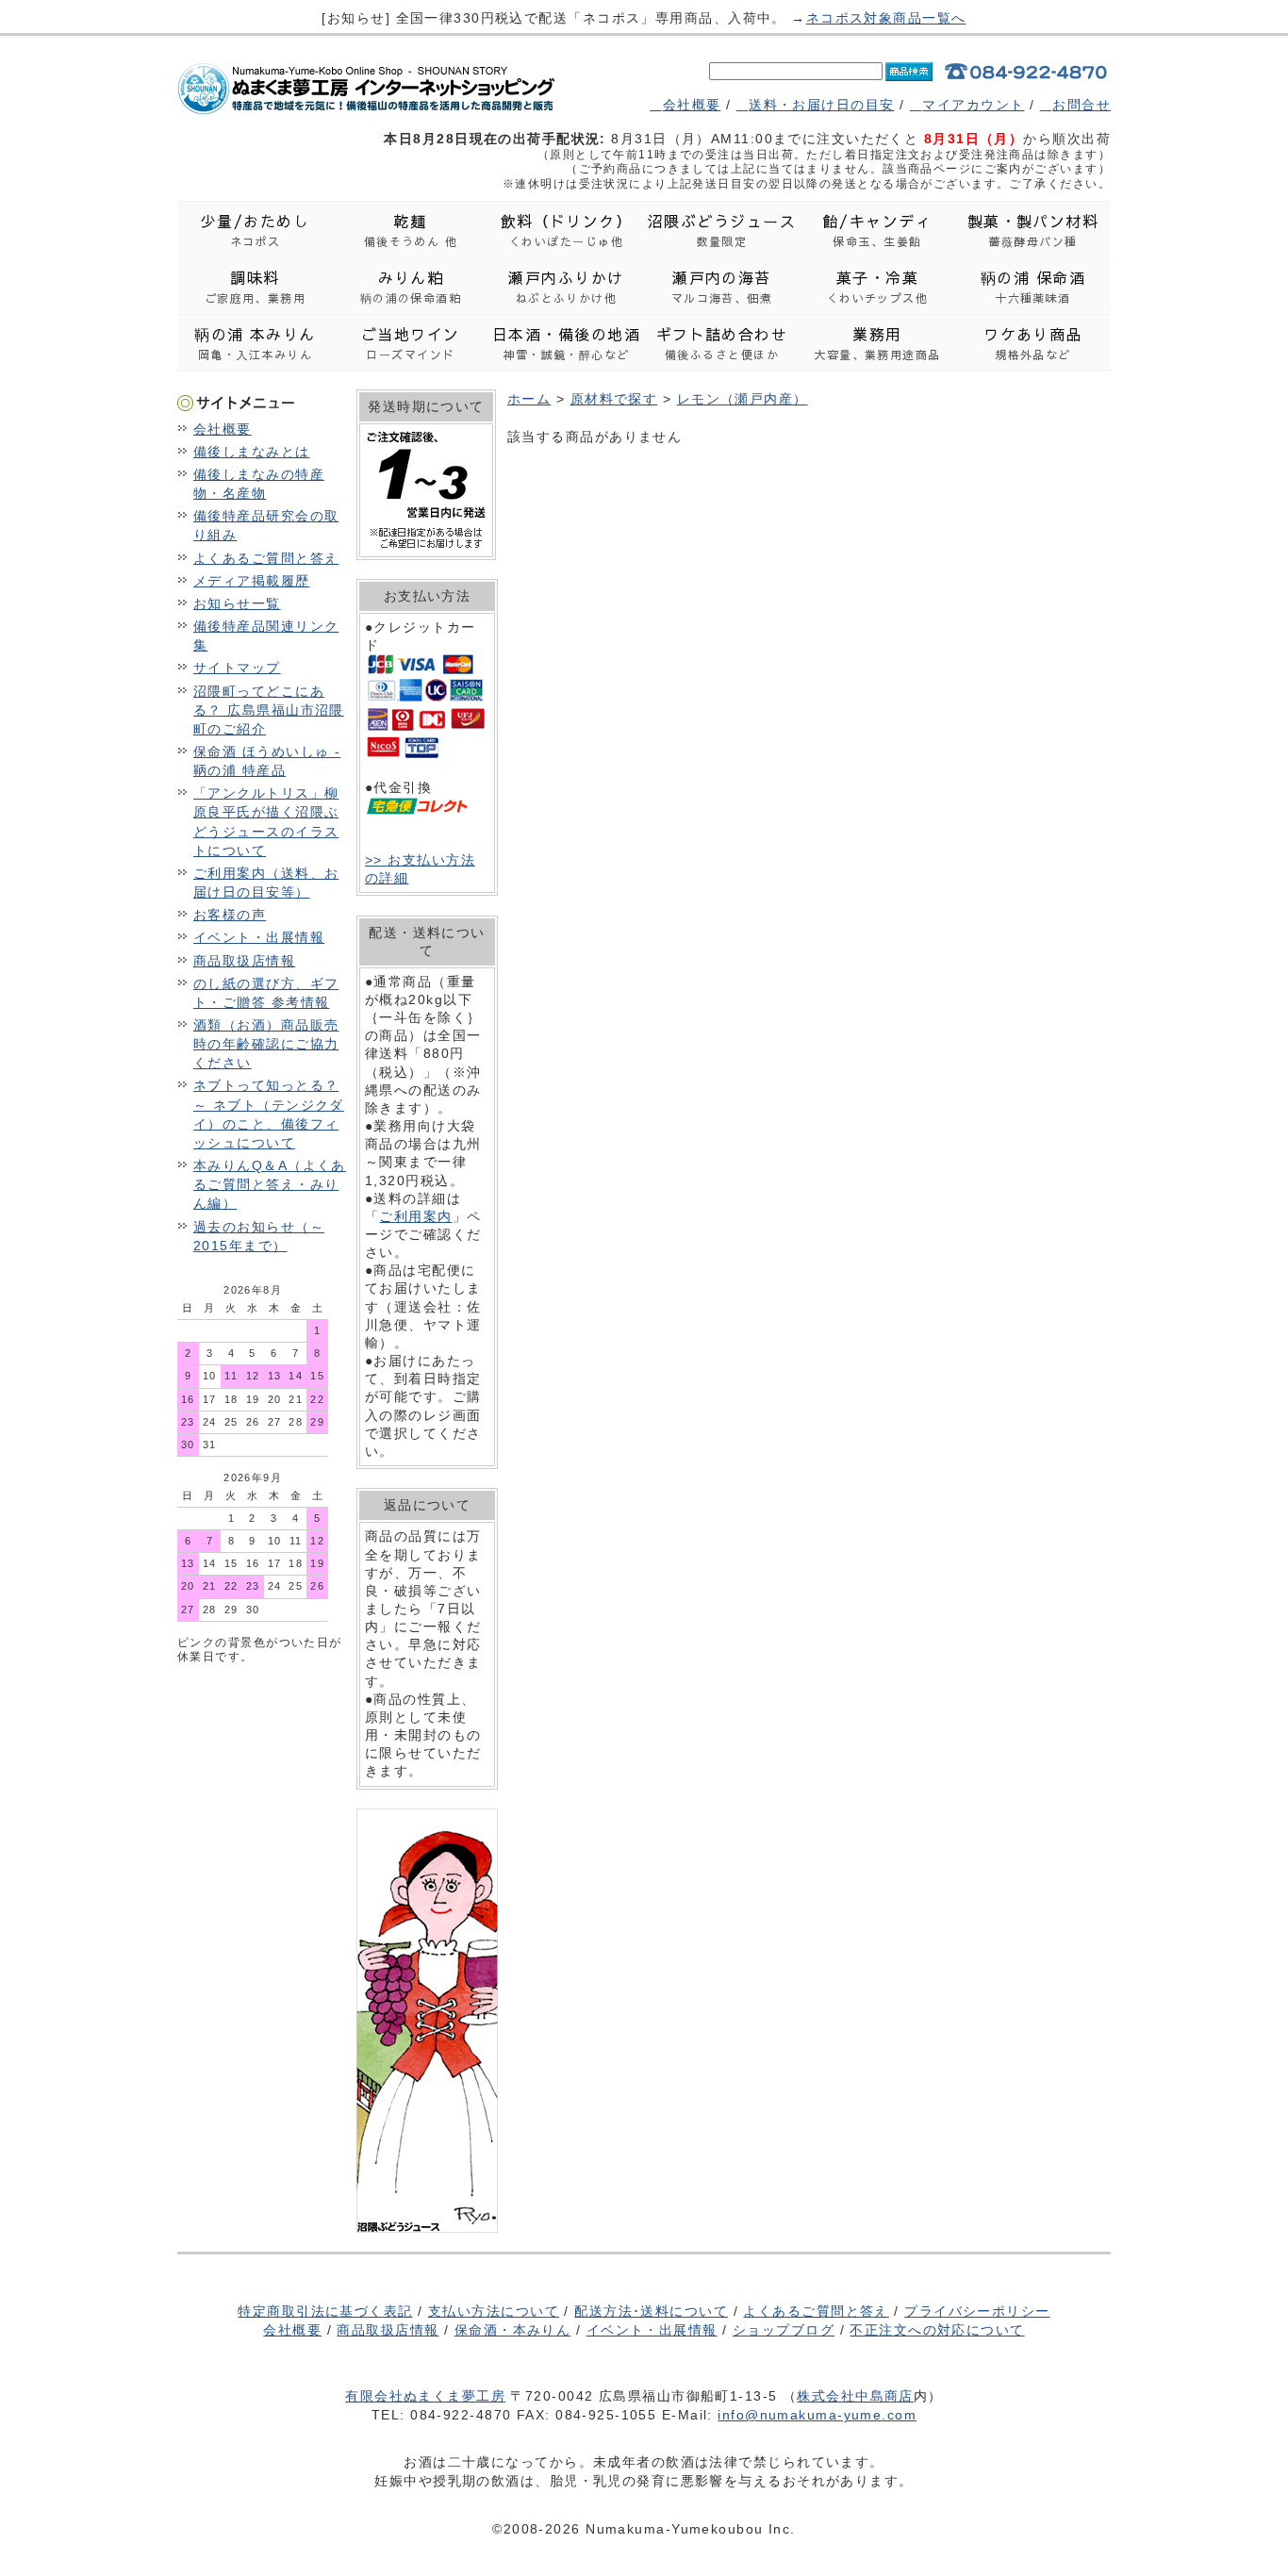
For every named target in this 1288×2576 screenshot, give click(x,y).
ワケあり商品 (1033, 343)
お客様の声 (230, 915)
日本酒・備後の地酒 (566, 343)
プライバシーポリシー (977, 2311)
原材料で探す (614, 399)
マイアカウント (973, 105)
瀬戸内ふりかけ (566, 286)
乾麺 (411, 230)
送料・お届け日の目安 (821, 105)
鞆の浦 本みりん (255, 343)
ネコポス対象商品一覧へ (886, 18)
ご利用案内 (415, 1217)
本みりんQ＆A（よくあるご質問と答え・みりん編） (270, 1184)
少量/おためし (255, 230)
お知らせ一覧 (237, 603)
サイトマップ (237, 668)
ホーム (529, 399)
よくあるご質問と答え (266, 558)
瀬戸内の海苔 (722, 286)
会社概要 (692, 105)
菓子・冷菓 (878, 286)
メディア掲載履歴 (252, 581)
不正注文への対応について (937, 2330)
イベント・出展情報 (259, 937)
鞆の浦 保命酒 (1033, 286)
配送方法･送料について (651, 2311)
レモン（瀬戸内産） (743, 399)
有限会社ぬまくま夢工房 (425, 2396)
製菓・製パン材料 (1033, 230)
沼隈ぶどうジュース (722, 230)
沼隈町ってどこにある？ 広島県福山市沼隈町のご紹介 (269, 710)
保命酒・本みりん (513, 2330)
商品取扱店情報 (244, 961)
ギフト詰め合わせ (722, 343)
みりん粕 (411, 286)
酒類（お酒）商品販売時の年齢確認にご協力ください (266, 1044)
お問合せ (1082, 105)
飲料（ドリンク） (567, 230)
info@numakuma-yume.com (817, 2415)
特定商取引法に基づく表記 (325, 2311)
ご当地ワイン (411, 343)
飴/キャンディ (877, 230)
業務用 (877, 343)
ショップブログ (784, 2330)
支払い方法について (494, 2311)
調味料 (256, 286)
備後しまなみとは (252, 452)
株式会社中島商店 (855, 2396)
